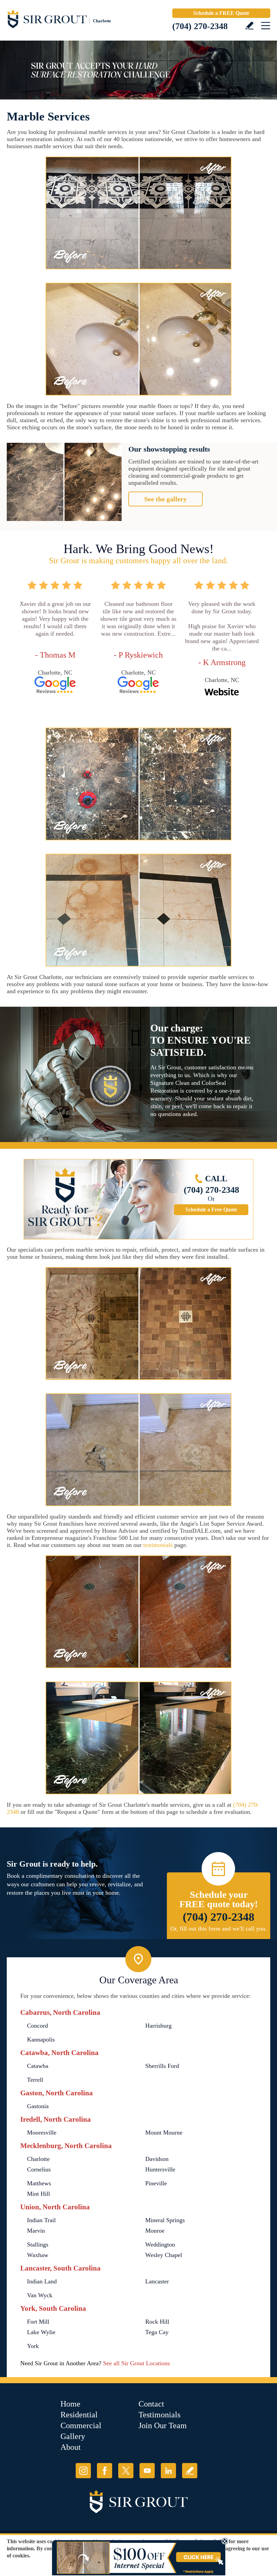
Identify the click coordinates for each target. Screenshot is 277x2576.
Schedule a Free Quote (211, 1210)
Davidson (157, 2159)
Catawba (38, 2066)
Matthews (39, 2183)
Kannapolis (41, 2039)
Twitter (126, 2471)
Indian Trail (41, 2220)
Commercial (81, 2425)
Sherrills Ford (162, 2066)
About (71, 2447)
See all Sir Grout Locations (136, 2363)
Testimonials (159, 2415)
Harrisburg (158, 2026)
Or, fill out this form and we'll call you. (219, 1929)
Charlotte (38, 2159)
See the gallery (166, 499)
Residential (79, 2415)
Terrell (35, 2080)
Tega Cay (157, 2332)
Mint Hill (39, 2194)
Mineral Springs (165, 2220)
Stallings (38, 2244)
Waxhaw (38, 2255)
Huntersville (160, 2169)
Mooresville (42, 2133)
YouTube (147, 2471)
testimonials (158, 1545)
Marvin (36, 2231)
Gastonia (38, 2106)
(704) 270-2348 (200, 26)
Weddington (160, 2244)
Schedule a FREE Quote (221, 13)
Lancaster (157, 2281)
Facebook (105, 2471)
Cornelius (39, 2169)
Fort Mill (38, 2322)
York (33, 2346)
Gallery (73, 2436)
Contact (151, 2404)
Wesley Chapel (164, 2255)
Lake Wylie (41, 2332)
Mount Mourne (164, 2133)
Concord (37, 2026)
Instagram (83, 2471)
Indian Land (42, 2281)
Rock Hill (157, 2322)
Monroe (155, 2231)
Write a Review (249, 26)
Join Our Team (163, 2425)
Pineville (156, 2183)
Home (70, 2404)
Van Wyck (40, 2295)
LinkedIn (168, 2471)
